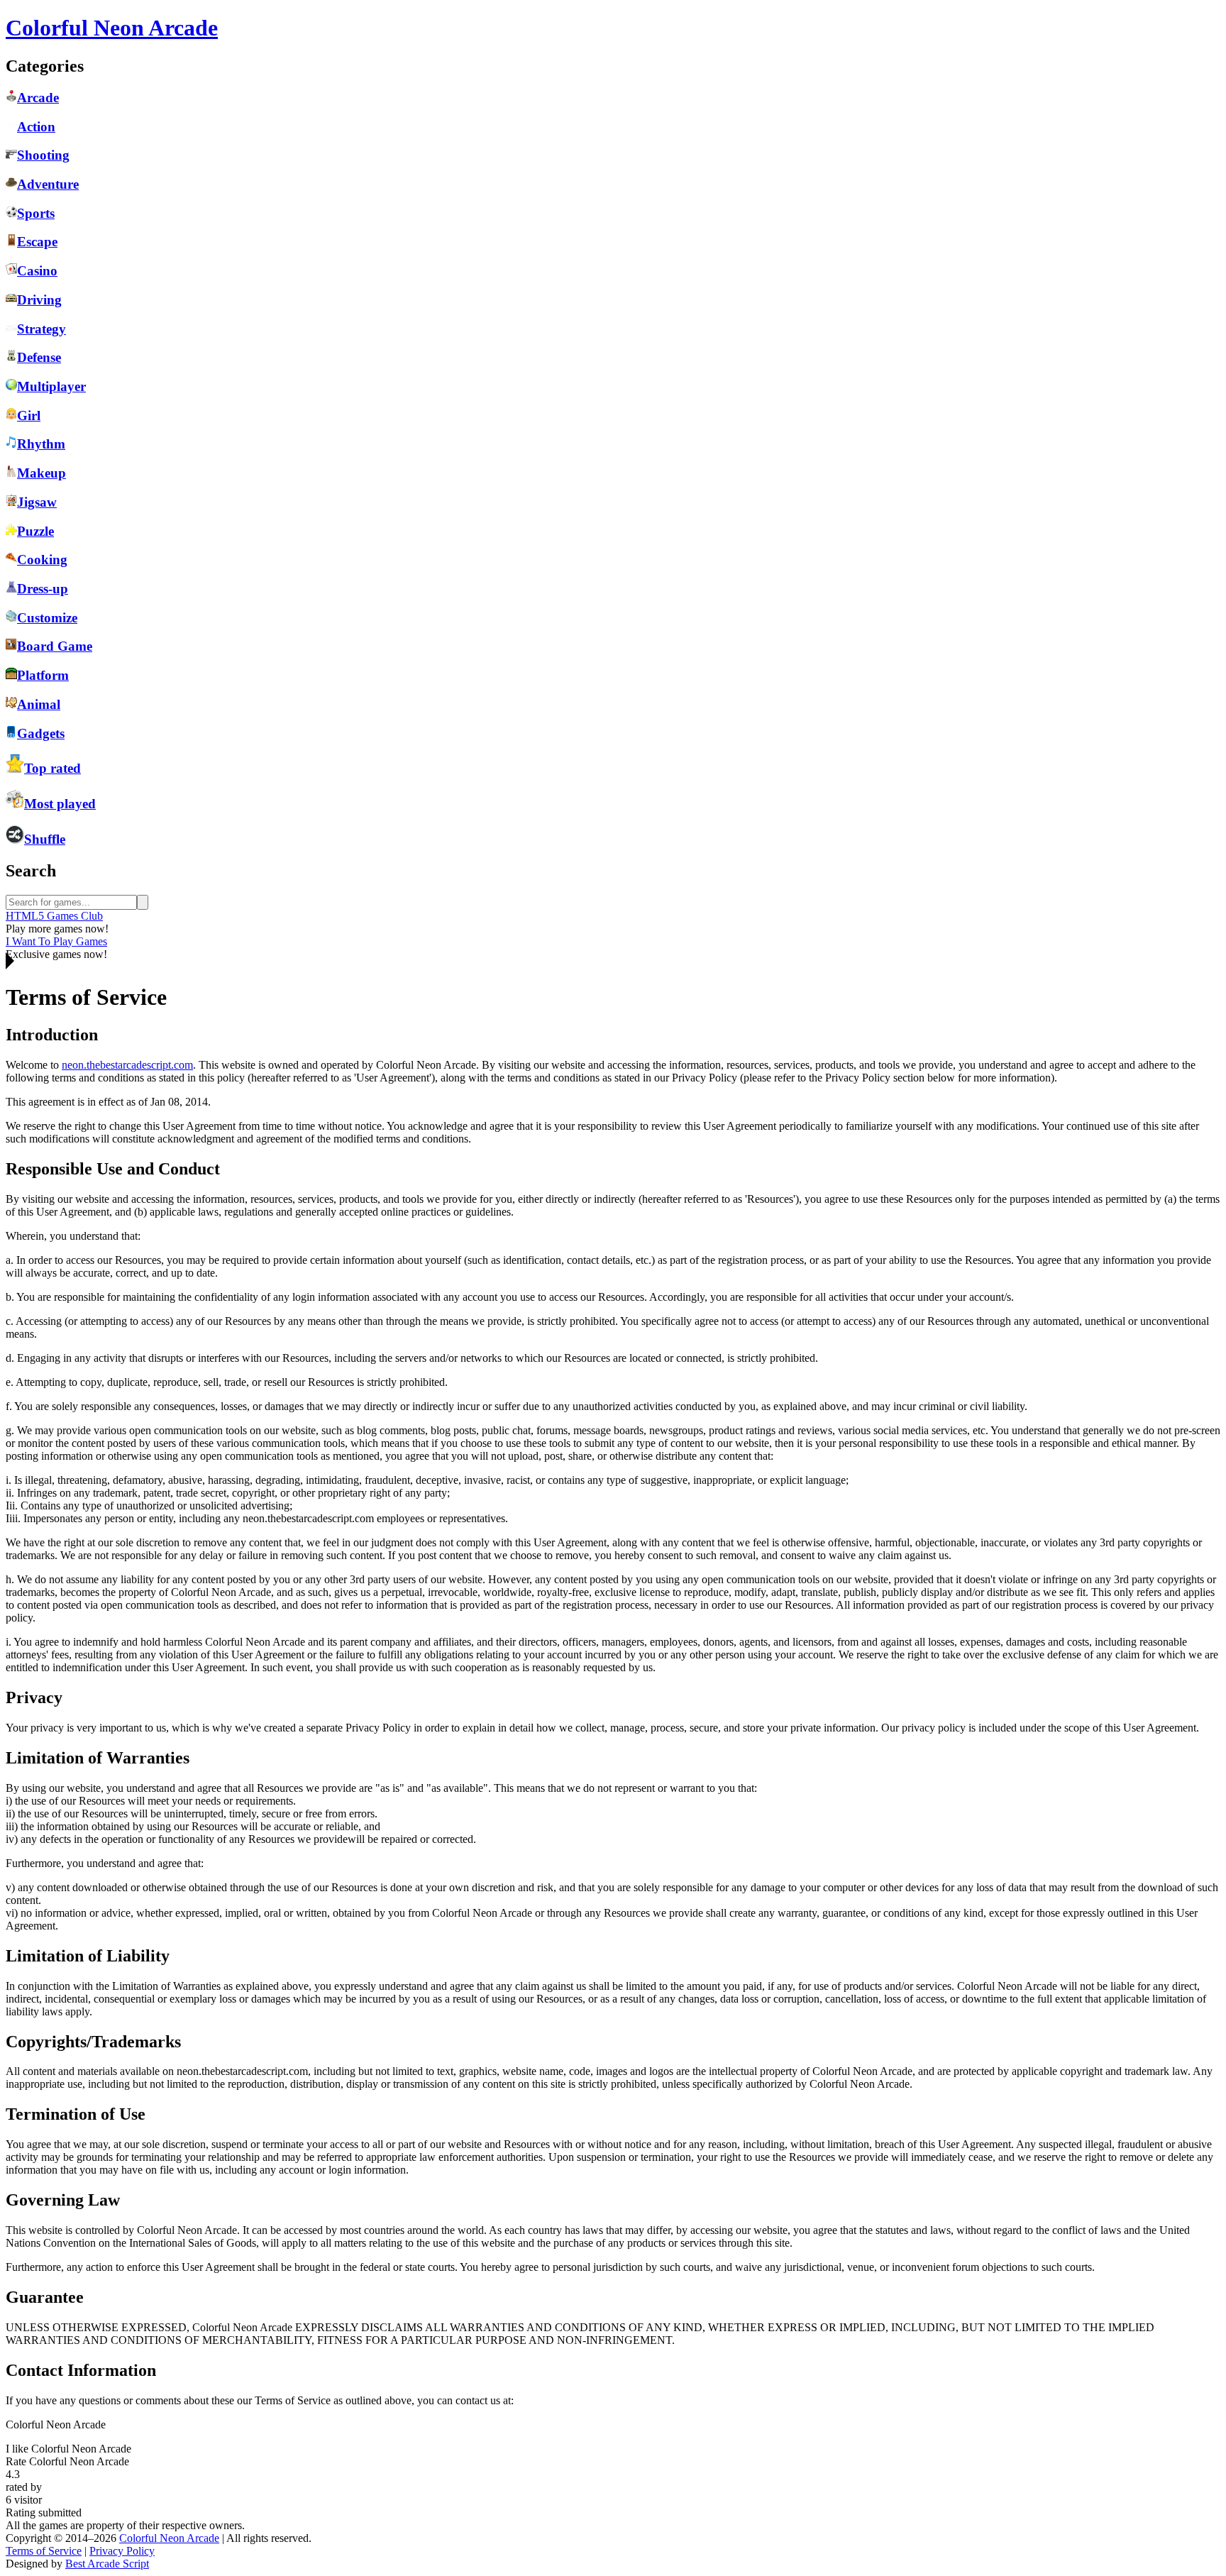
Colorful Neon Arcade (169, 2538)
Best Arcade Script (107, 2564)
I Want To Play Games (56, 941)
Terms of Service (44, 2551)
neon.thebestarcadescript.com (127, 1065)
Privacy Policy (122, 2551)
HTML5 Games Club (54, 916)
